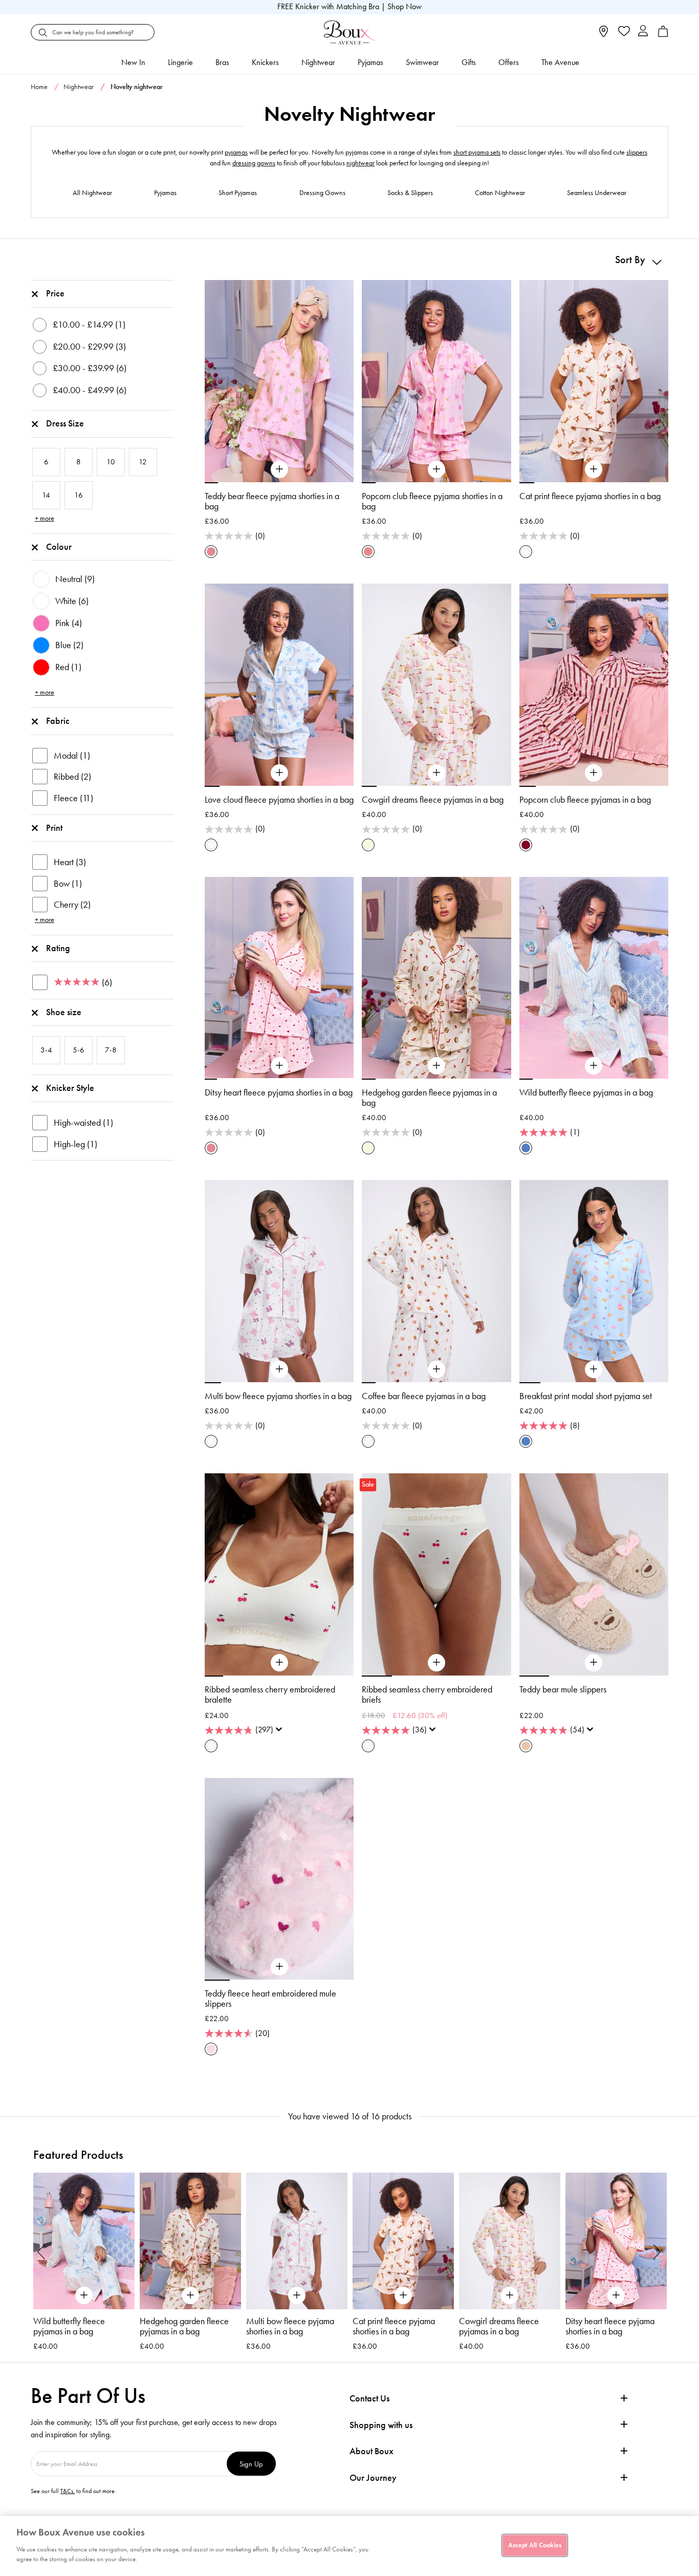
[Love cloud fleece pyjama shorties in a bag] (279, 773)
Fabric (58, 721)
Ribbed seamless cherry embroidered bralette (270, 1694)
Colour (59, 547)
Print (54, 828)
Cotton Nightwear (500, 193)
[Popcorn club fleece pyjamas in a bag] (594, 773)
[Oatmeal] (526, 1746)
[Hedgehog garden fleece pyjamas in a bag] (436, 1066)
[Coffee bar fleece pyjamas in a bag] (436, 1369)
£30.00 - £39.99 (90, 368)
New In (133, 62)
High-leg (75, 1144)
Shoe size (64, 1012)
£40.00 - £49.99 (90, 390)
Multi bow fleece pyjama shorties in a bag (278, 1396)
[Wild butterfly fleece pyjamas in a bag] (594, 1066)
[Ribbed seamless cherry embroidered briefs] (436, 1663)
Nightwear (318, 62)
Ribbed (72, 777)
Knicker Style (70, 1088)
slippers (637, 152)
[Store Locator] (604, 35)
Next (658, 2251)
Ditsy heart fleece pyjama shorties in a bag (279, 1092)
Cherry (72, 905)
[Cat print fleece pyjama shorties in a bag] (594, 469)
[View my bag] (663, 35)
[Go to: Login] (643, 32)
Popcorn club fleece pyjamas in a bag (585, 800)
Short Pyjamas (238, 193)
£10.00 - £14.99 (89, 325)
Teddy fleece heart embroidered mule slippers (270, 1999)
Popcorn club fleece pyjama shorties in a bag (432, 501)
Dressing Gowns (322, 193)
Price (55, 293)
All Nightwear (92, 193)
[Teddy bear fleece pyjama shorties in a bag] (279, 469)
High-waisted (83, 1123)
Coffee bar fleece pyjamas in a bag (424, 1396)
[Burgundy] (526, 845)
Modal (72, 756)
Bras (222, 62)
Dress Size (65, 423)
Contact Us (369, 2398)
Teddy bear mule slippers (563, 1689)
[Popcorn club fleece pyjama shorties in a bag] (436, 469)
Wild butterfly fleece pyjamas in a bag (586, 1092)
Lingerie (180, 62)
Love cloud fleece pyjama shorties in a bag (279, 800)
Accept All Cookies (535, 2545)
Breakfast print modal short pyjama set (586, 1396)
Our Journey (373, 2478)
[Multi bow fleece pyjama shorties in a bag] (279, 1369)
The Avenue (560, 62)
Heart (70, 862)
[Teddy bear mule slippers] (594, 1663)
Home (39, 87)
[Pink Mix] (211, 552)
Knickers (265, 62)
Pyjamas (370, 62)
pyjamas (236, 152)
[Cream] (368, 845)
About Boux (372, 2451)
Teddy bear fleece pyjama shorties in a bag (272, 501)
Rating (58, 948)
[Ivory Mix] (526, 552)
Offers (509, 62)
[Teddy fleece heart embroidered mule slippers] (279, 1967)
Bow (68, 884)
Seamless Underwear (597, 193)
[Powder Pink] (211, 2049)
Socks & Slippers (410, 193)
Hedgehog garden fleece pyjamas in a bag (429, 1098)
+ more (45, 518)
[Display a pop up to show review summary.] (281, 1732)
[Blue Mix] (526, 1148)
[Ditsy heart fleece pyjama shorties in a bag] (279, 1066)
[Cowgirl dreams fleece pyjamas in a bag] (436, 773)
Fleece (73, 798)
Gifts (469, 62)
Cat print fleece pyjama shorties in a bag (590, 496)
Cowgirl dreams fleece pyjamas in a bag (433, 800)
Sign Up (251, 2464)
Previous (41, 2251)
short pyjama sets (477, 152)
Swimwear (422, 62)
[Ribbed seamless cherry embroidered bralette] (279, 1663)
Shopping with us (381, 2425)
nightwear (361, 163)
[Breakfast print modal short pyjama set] (594, 1369)
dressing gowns (254, 163)
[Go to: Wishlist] (623, 32)
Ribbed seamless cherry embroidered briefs (427, 1694)
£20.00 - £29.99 (89, 347)
